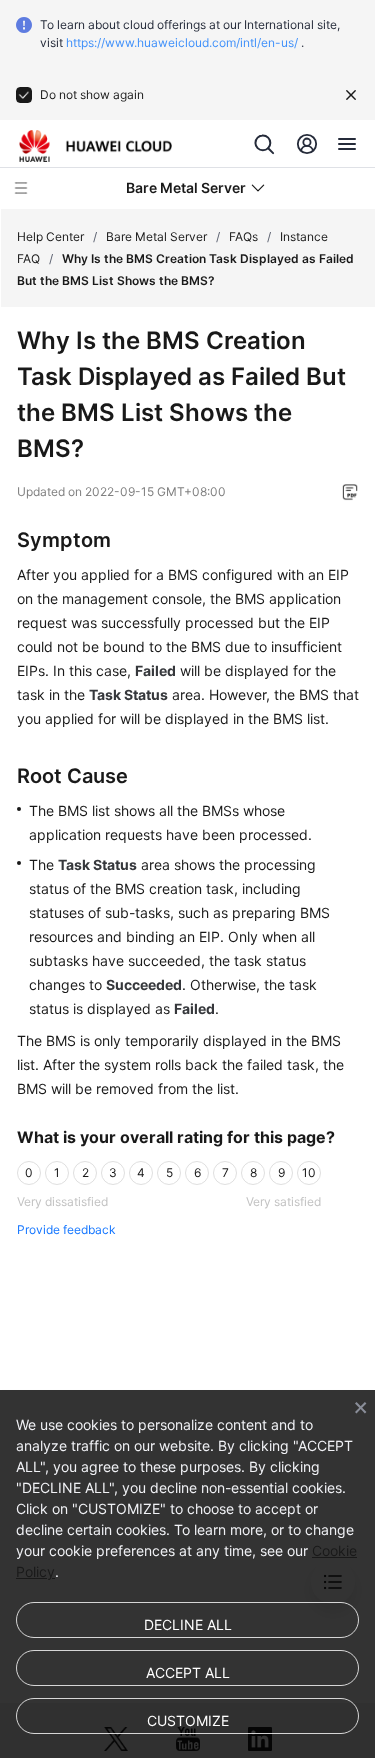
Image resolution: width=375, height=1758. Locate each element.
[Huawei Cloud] (95, 146)
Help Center (50, 236)
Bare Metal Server (156, 236)
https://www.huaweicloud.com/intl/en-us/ (182, 42)
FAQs (243, 236)
